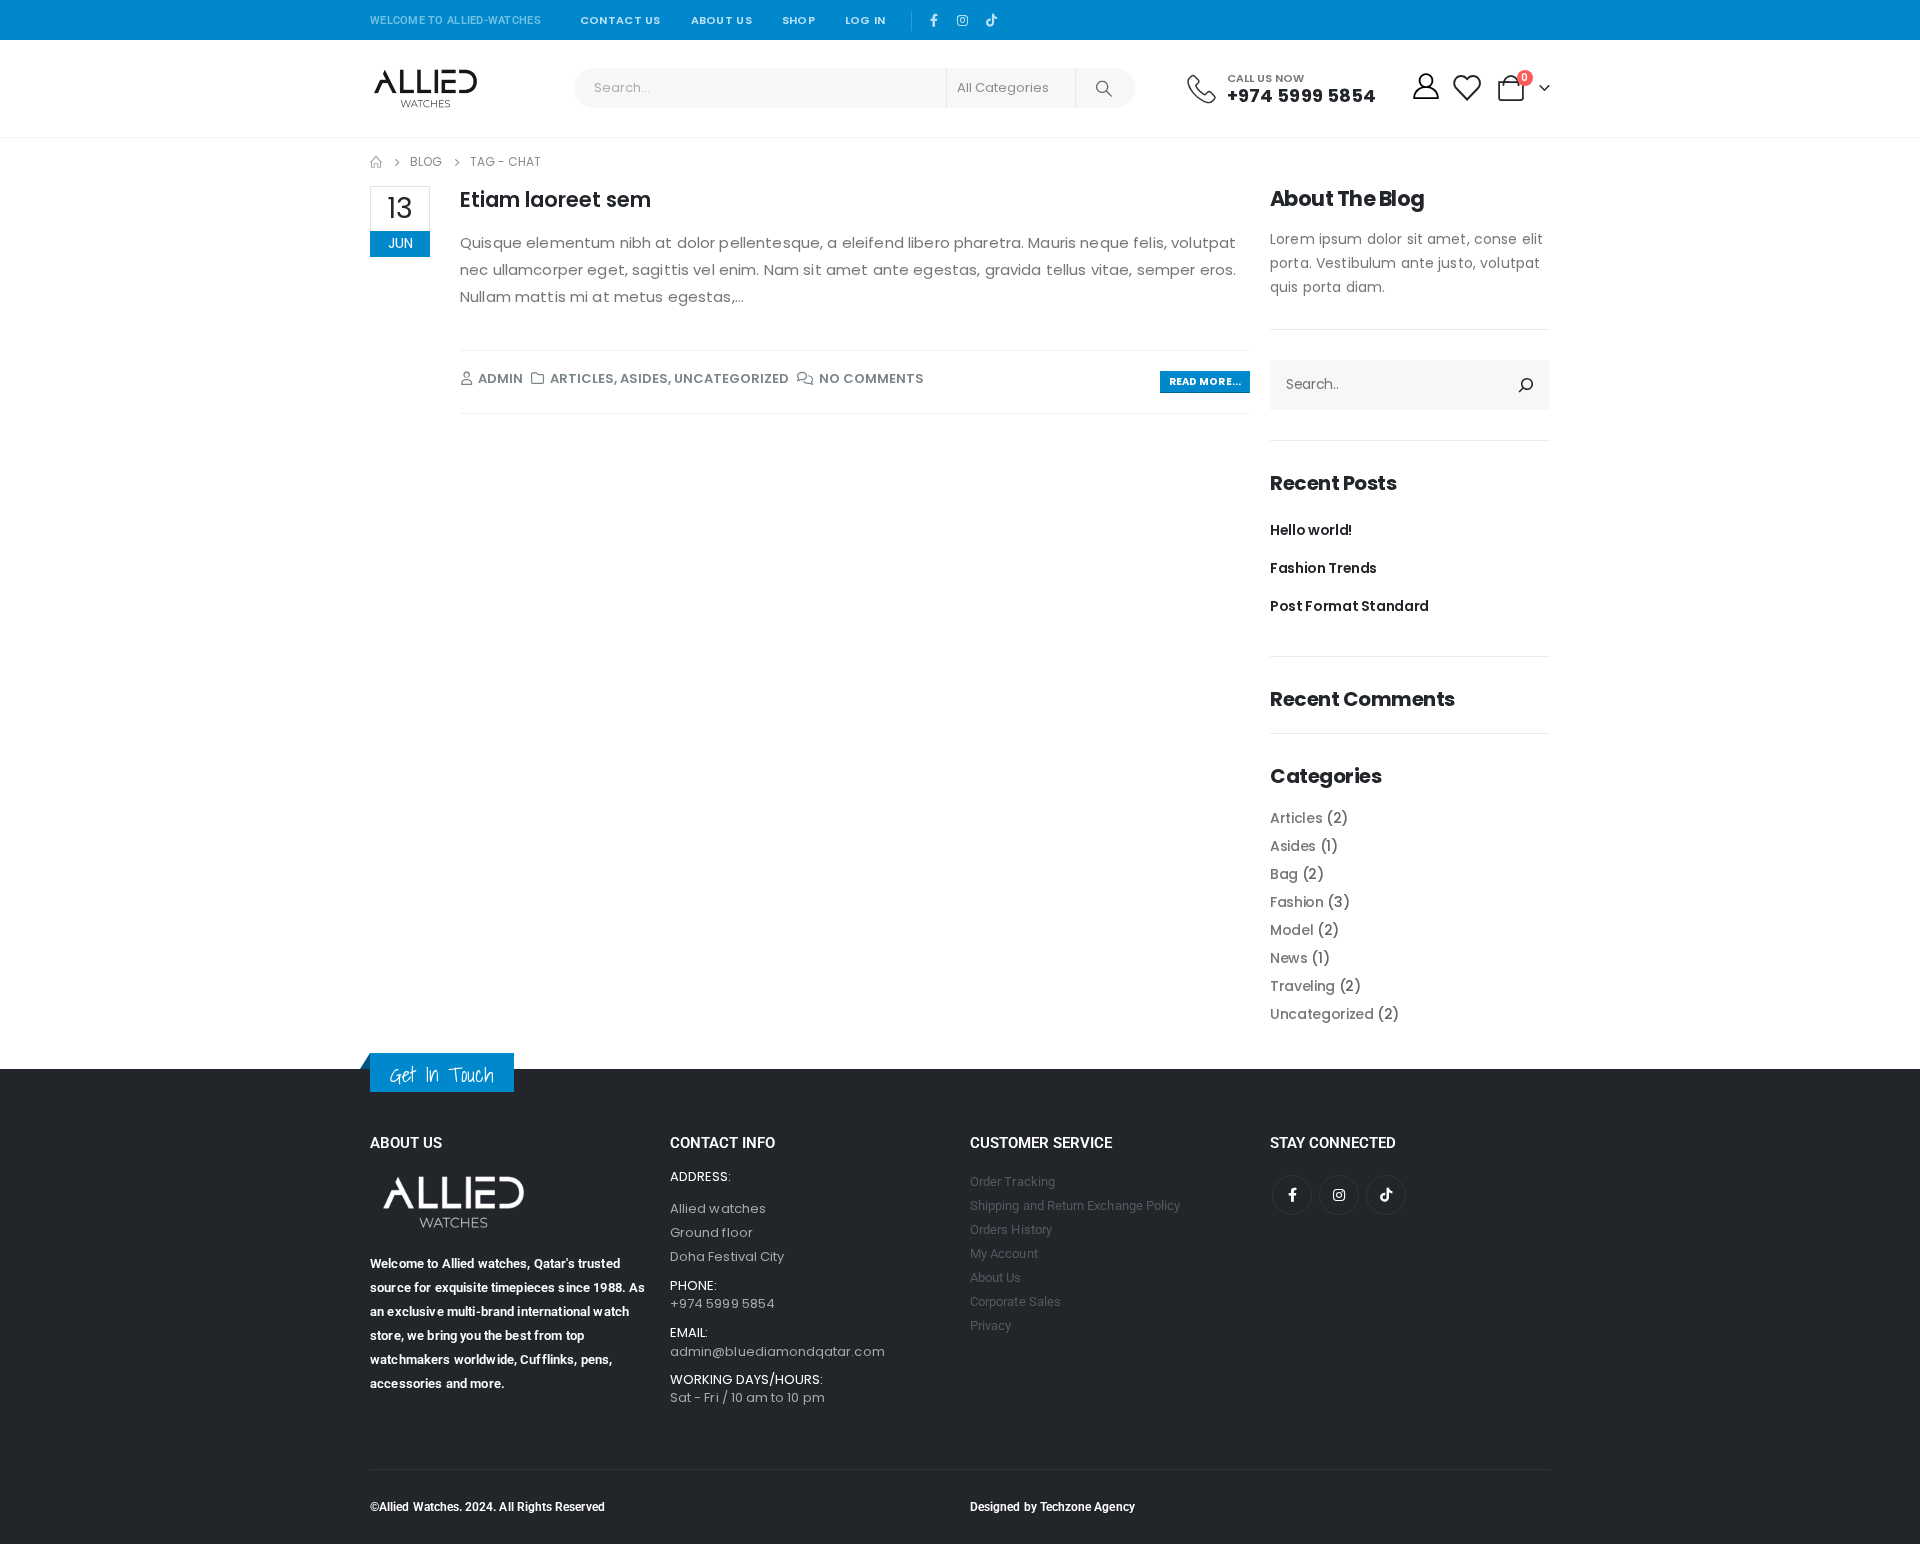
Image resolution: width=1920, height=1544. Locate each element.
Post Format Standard (1349, 606)
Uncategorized (731, 378)
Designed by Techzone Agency (1052, 1507)
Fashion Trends (1323, 568)
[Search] (1104, 88)
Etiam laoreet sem (555, 199)
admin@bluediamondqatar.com (777, 1351)
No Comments (871, 378)
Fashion (1297, 902)
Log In (865, 20)
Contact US (620, 20)
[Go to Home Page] (376, 162)
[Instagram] (963, 20)
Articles (582, 378)
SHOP (798, 20)
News (1289, 958)
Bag (1284, 874)
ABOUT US (721, 20)
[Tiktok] (992, 20)
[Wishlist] (1466, 88)
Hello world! (1311, 530)
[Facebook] (935, 20)
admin (500, 378)
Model (1291, 930)
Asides (644, 378)
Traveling (1302, 986)
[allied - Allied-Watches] (425, 88)
